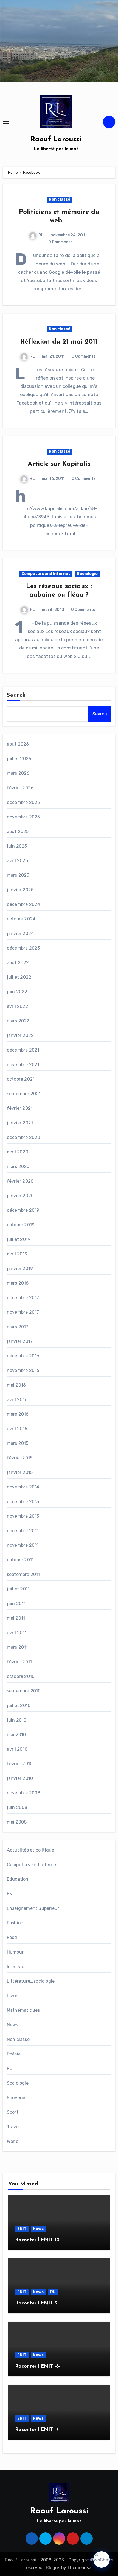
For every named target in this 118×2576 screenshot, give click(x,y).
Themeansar (80, 2568)
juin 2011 (16, 1604)
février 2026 (20, 788)
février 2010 (20, 1764)
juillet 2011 (18, 1589)
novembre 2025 (23, 817)
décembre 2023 (23, 948)
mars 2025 (18, 875)
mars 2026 (18, 773)
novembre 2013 (23, 1516)
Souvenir (16, 2098)
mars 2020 (18, 1167)
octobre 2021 (21, 1079)
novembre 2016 (23, 1370)
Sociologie (87, 574)
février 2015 (20, 1458)
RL (41, 235)
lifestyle (16, 1967)
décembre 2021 (23, 1050)
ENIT (12, 1894)
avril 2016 (17, 1400)
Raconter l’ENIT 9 (36, 2303)
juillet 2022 (19, 977)
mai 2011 (16, 1618)
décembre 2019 (23, 1210)
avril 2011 (17, 1633)
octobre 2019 (21, 1225)
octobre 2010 (21, 1676)
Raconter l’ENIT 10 (37, 2240)
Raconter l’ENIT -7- (37, 2430)
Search (16, 695)
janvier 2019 (20, 1268)
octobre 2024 (21, 919)
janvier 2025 (20, 890)
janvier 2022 (20, 1035)
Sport (13, 2112)
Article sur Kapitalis (59, 464)
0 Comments (60, 242)
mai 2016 (16, 1385)
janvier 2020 (20, 1196)
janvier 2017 (20, 1341)
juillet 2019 (19, 1239)
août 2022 (18, 963)
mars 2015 (18, 1443)
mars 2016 (18, 1414)
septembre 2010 (24, 1691)
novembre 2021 (23, 1065)
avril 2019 (17, 1254)
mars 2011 (17, 1647)
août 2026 (18, 744)
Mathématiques (23, 2010)
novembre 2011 (23, 1545)
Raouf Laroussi (56, 139)
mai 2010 (16, 1735)
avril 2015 (17, 1429)
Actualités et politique (31, 1850)
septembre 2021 (24, 1094)
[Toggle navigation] (6, 122)
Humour (15, 1952)
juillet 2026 (19, 759)
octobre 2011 (20, 1560)
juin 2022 (17, 992)
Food (12, 1937)
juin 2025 (17, 846)
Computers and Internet (46, 574)
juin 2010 (17, 1720)
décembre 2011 (23, 1531)
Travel (13, 2127)
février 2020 (20, 1181)
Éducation (18, 1879)
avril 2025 (17, 861)
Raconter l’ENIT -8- (38, 2367)
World (13, 2141)
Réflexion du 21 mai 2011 (59, 342)
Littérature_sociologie (31, 1981)
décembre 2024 (24, 904)
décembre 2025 (23, 802)
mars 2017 (18, 1327)
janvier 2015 (20, 1472)
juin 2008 (17, 1807)
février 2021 (20, 1108)
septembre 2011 (23, 1574)
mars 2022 (18, 1021)
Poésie (14, 2054)
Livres (13, 1996)
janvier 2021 (20, 1123)
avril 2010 (17, 1749)
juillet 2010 (19, 1705)
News (13, 2025)
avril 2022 (18, 1006)
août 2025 (18, 832)
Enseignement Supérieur (33, 1908)
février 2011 (19, 1662)
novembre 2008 (24, 1793)
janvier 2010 (20, 1778)
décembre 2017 (23, 1298)
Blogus (53, 2568)
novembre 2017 (23, 1312)
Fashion (15, 1923)
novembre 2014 (23, 1487)
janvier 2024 (20, 933)
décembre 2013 (23, 1502)
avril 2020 (18, 1152)
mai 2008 (17, 1822)
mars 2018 (18, 1283)
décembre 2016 (23, 1356)
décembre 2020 (24, 1137)
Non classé (60, 199)
